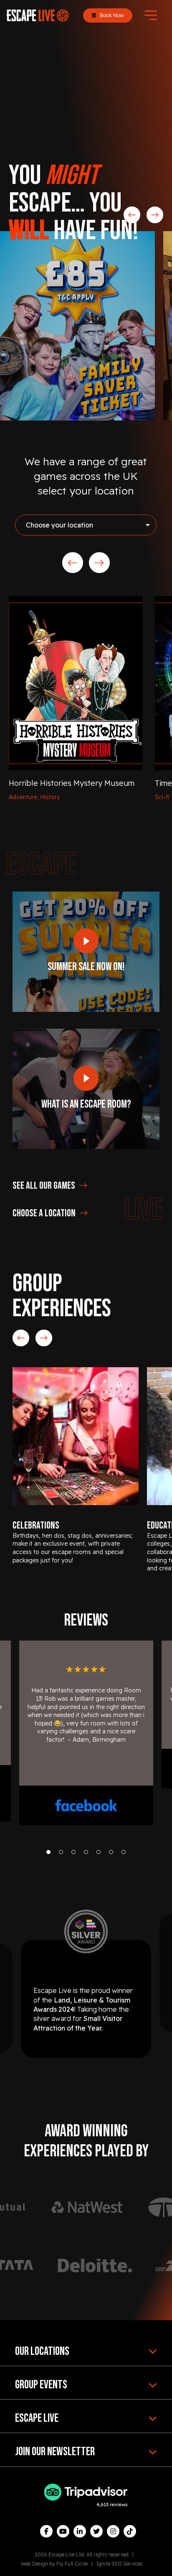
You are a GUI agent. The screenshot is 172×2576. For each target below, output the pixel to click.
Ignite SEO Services (120, 2564)
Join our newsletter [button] (55, 2452)
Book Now (111, 15)
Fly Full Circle (72, 2564)
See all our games (44, 1186)
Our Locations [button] (42, 2351)
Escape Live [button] (37, 2418)
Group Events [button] (41, 2385)
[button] (48, 1852)
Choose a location (44, 1213)
